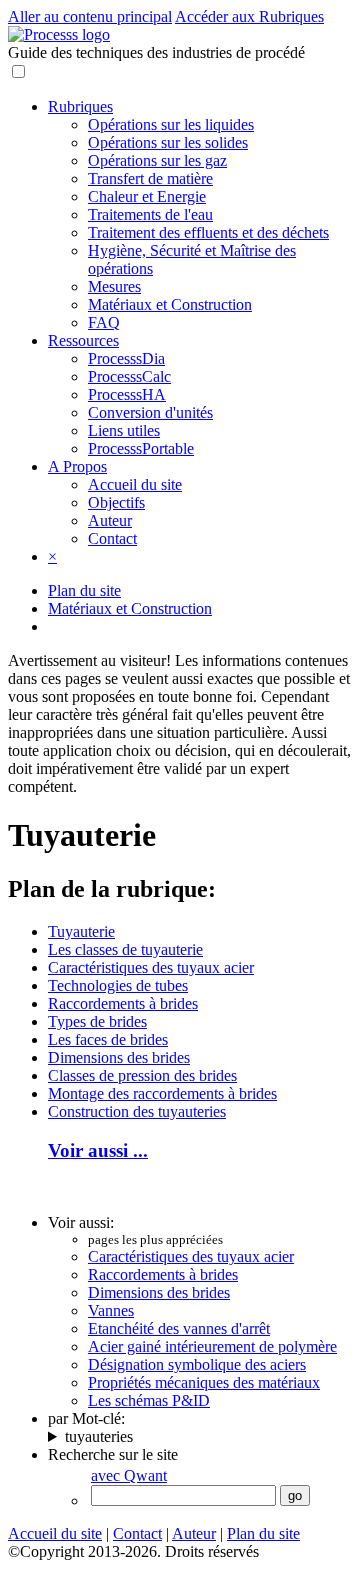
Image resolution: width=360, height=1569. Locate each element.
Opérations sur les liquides (171, 124)
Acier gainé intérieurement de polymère (212, 1346)
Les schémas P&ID (149, 1400)
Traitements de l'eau (150, 214)
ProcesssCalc (129, 376)
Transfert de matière (150, 178)
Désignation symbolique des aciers (197, 1364)
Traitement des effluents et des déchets (208, 232)
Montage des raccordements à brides (162, 1093)
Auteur (110, 520)
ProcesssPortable (141, 448)
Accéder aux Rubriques (249, 16)
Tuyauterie (81, 931)
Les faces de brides (108, 1039)
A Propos (77, 466)
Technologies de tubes (118, 985)
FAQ (104, 322)
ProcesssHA (127, 394)
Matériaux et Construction (170, 304)
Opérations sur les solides (168, 142)
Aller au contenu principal (90, 16)
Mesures (114, 286)
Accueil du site (135, 484)
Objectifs (116, 502)
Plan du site (84, 590)
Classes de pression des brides (142, 1075)
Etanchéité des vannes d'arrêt (179, 1328)
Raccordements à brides (123, 1003)
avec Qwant (129, 1475)
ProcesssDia (126, 358)
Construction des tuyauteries (137, 1111)
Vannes (111, 1310)
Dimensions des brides (119, 1057)
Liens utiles (124, 430)
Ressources (83, 340)
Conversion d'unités (150, 412)
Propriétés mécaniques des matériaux (204, 1382)
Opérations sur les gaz (157, 160)
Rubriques (80, 106)
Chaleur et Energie (147, 196)
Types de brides (97, 1021)
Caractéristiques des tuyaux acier (151, 967)
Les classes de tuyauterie (125, 949)
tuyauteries (99, 1436)
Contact (112, 538)
